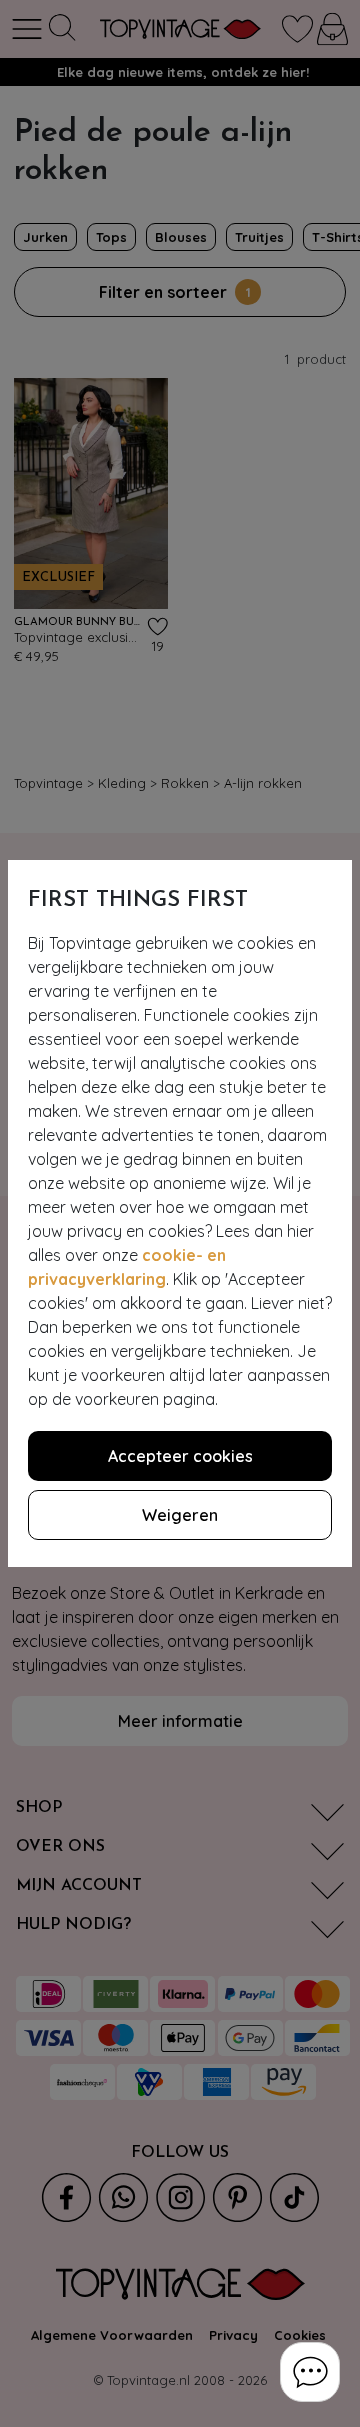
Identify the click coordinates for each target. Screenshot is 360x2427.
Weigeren (180, 1515)
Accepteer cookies (180, 1456)
